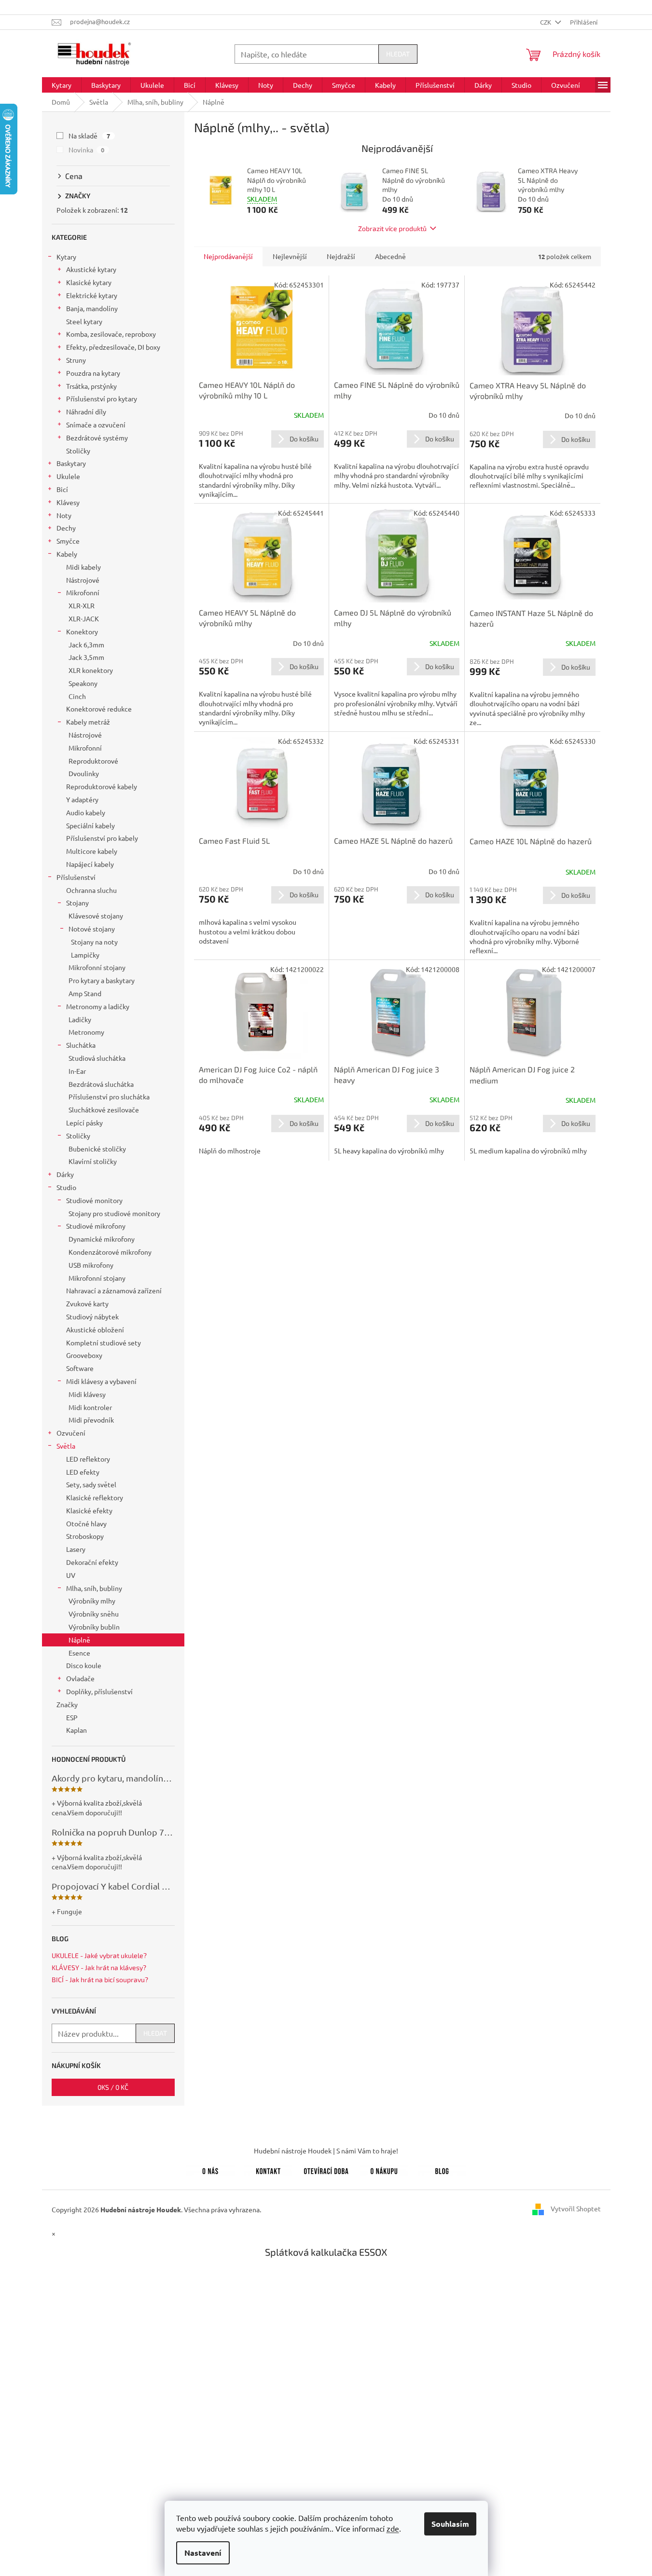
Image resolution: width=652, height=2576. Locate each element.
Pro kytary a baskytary (102, 980)
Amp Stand (85, 993)
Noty (64, 515)
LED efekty (83, 1472)
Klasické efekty (89, 1510)
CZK (546, 22)
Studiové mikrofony (96, 1226)
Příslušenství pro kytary (102, 398)
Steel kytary (84, 321)
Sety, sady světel (91, 1484)
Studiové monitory (94, 1200)
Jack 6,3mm (86, 644)
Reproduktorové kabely (102, 786)
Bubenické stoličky (97, 1149)
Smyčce (68, 541)
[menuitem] (62, 85)
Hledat (398, 54)
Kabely (67, 554)
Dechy (66, 528)
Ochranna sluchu (91, 890)
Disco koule (84, 1665)
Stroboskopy (85, 1536)
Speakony (83, 683)
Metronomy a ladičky (98, 1006)
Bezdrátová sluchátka (101, 1084)
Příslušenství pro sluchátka (109, 1096)
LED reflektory (88, 1459)
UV (71, 1575)
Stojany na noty (94, 942)
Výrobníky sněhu (94, 1614)
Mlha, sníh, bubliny (94, 1588)
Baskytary (71, 463)
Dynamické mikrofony (102, 1239)
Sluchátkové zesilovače (104, 1110)
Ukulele (68, 476)
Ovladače (80, 1678)
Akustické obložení (95, 1329)
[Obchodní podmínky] (384, 2169)
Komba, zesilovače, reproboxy (111, 334)
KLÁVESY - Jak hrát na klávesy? (99, 1967)
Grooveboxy (84, 1355)
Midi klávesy (87, 1394)
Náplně (79, 1640)
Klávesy (68, 502)
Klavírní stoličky (93, 1161)
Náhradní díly (86, 411)
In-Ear (77, 1071)
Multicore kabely (92, 851)
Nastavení (203, 2553)
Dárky (65, 1174)
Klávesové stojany (96, 916)
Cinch (77, 696)
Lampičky (85, 955)
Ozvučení (71, 1433)
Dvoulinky (84, 773)
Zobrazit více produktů (392, 228)
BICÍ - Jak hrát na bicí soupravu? (100, 1980)
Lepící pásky (84, 1123)
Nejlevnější (290, 256)
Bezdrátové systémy (97, 438)
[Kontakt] (268, 2169)
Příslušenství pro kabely (102, 838)
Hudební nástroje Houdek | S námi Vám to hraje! (326, 2151)
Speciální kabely (90, 825)
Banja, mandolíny (92, 308)
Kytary (66, 257)
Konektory (82, 631)
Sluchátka (81, 1045)
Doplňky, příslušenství (99, 1691)
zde (393, 2528)
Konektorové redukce (99, 709)
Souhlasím (450, 2524)
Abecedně (390, 256)
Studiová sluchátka (97, 1058)
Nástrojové (83, 580)
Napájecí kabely (90, 864)
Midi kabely (83, 567)
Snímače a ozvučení (96, 425)
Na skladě (90, 136)
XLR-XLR (82, 605)
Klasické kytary (89, 282)
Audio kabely (86, 812)
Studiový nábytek (92, 1316)
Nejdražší (341, 256)
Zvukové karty (87, 1303)
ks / (113, 2087)
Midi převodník (91, 1420)
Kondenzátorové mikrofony (110, 1252)
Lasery (76, 1549)
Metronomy (86, 1032)
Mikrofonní (83, 592)
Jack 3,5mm (86, 657)
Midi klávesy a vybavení (101, 1381)
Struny (76, 360)
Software (80, 1368)
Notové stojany (92, 929)
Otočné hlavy (86, 1523)
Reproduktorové (93, 761)
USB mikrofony (91, 1265)
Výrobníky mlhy (92, 1601)
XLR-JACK (84, 618)
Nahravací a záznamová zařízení (114, 1290)
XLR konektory (91, 670)
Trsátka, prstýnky (91, 386)
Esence (79, 1653)
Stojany (77, 903)
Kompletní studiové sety (104, 1343)
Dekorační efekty (92, 1562)
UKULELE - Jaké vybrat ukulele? (99, 1955)
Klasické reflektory (95, 1497)
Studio (66, 1187)
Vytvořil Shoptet (576, 2208)
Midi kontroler (90, 1407)
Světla (66, 1446)
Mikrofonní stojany (97, 967)
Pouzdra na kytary (93, 373)
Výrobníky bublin (94, 1627)
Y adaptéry (82, 799)
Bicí (62, 489)
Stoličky (78, 451)
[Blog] (442, 2169)
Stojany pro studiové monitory (114, 1213)
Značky (67, 1704)
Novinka (87, 150)
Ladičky (80, 1019)
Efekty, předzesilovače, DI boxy (113, 347)
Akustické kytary (91, 269)
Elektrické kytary (92, 295)
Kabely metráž (88, 722)
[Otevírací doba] (326, 2169)
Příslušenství (76, 877)
